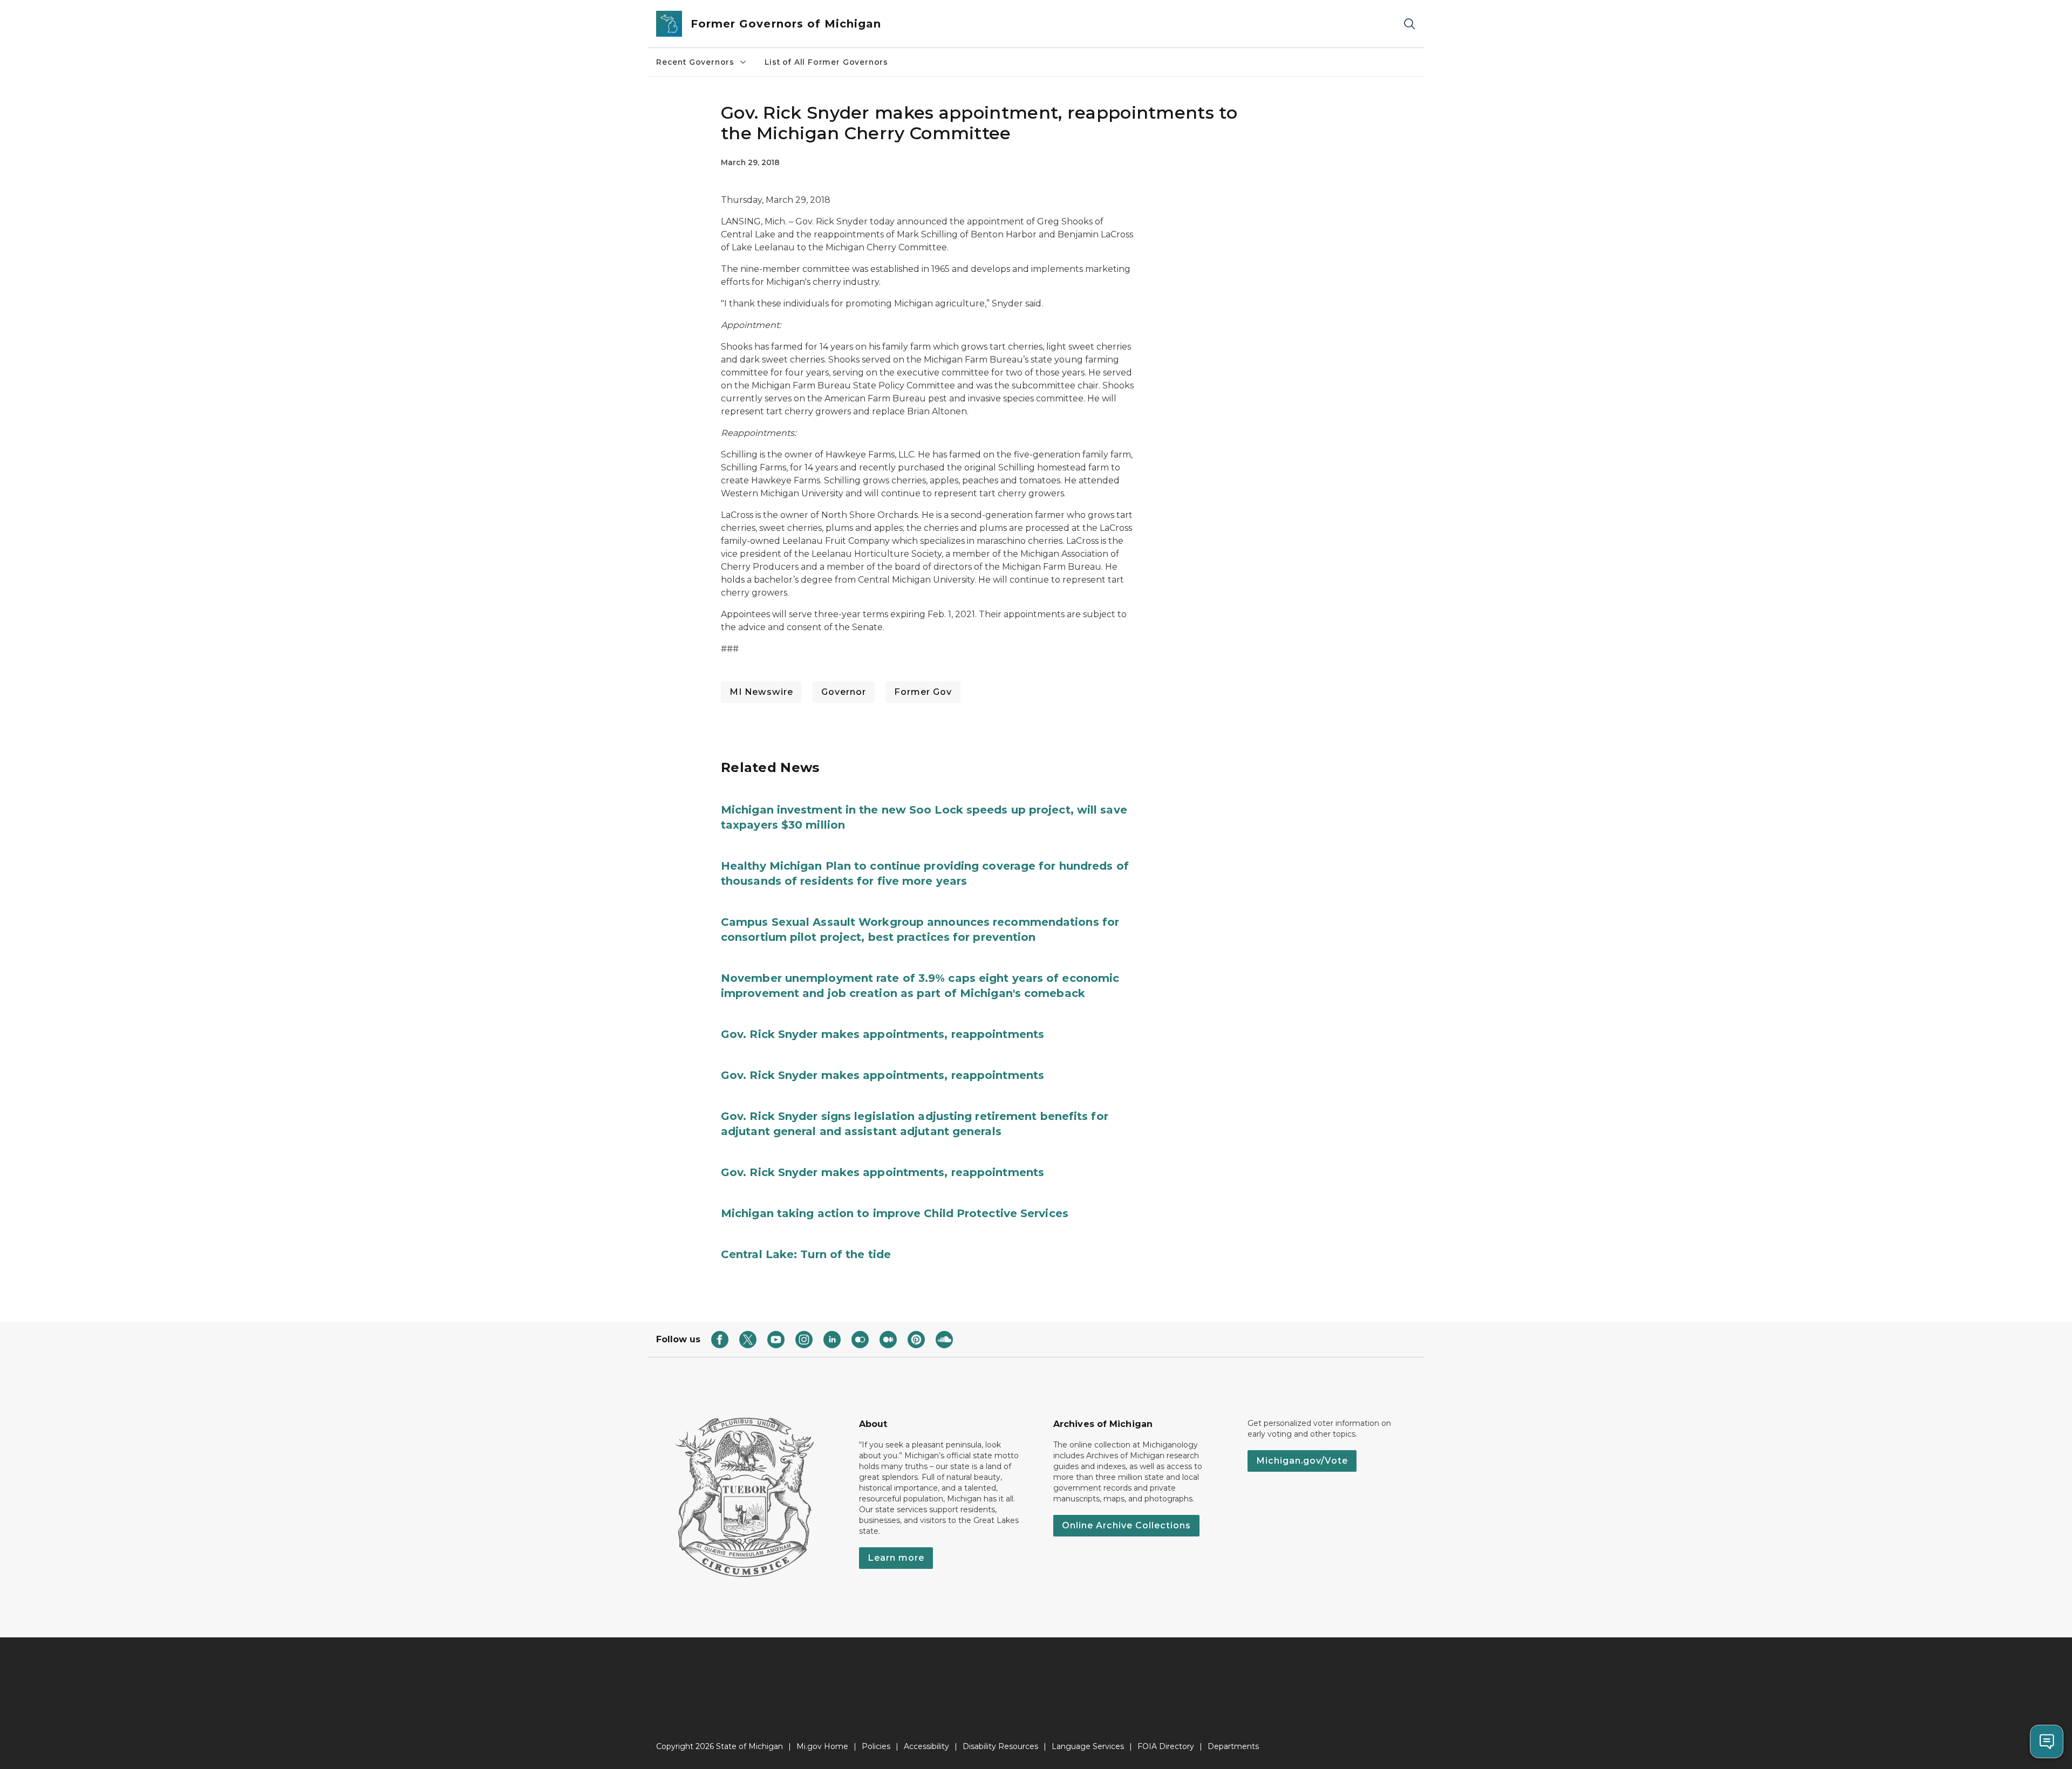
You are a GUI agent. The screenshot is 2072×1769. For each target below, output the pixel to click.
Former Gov (923, 692)
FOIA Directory (1166, 1746)
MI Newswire (761, 692)
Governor (844, 692)
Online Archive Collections (1126, 1525)
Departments (1233, 1746)
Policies (876, 1746)
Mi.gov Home (822, 1746)
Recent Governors (695, 62)
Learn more (896, 1558)
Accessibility (926, 1746)
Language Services (1088, 1746)
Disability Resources (1000, 1746)
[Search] (1409, 24)
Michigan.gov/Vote (1302, 1461)
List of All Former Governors (826, 62)
